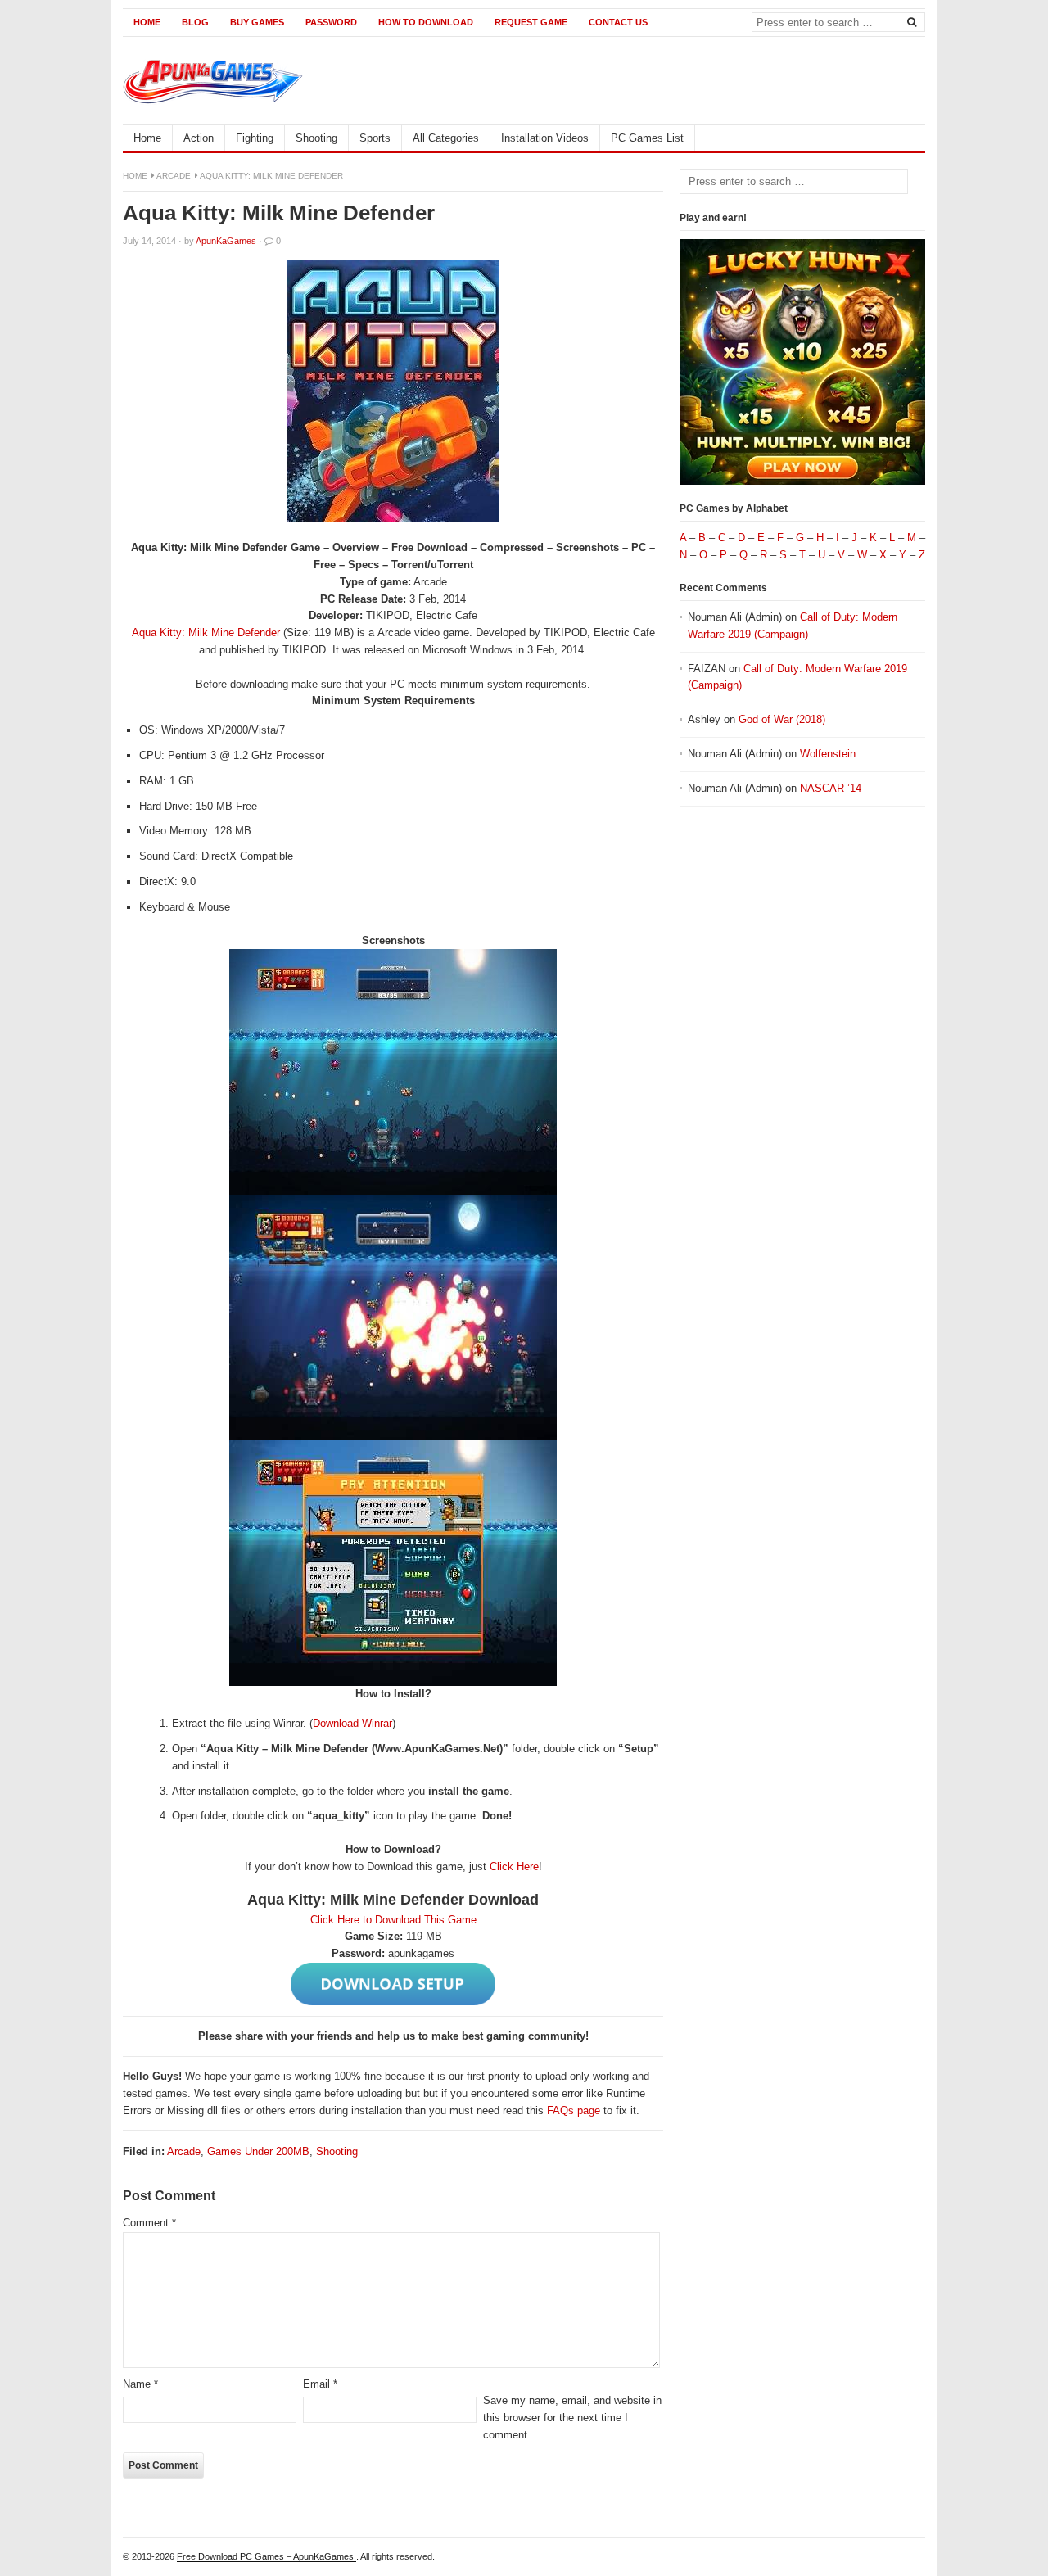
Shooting (316, 138)
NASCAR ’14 (831, 788)
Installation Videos (545, 138)
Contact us (618, 22)
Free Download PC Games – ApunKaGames (267, 2556)
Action (199, 138)
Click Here (514, 1866)
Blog (195, 22)
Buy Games (257, 22)
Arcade (174, 176)
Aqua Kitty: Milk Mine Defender (206, 633)
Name (140, 2384)
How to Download (426, 22)
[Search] (911, 21)
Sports (375, 138)
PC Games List (647, 138)
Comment (149, 2223)
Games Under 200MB (258, 2151)
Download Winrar (352, 1723)
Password (331, 22)
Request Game (531, 22)
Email (320, 2384)
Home (147, 22)
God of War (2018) (782, 719)
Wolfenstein (828, 754)
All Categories (446, 138)
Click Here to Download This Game (393, 1920)
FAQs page (574, 2111)
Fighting (255, 138)
